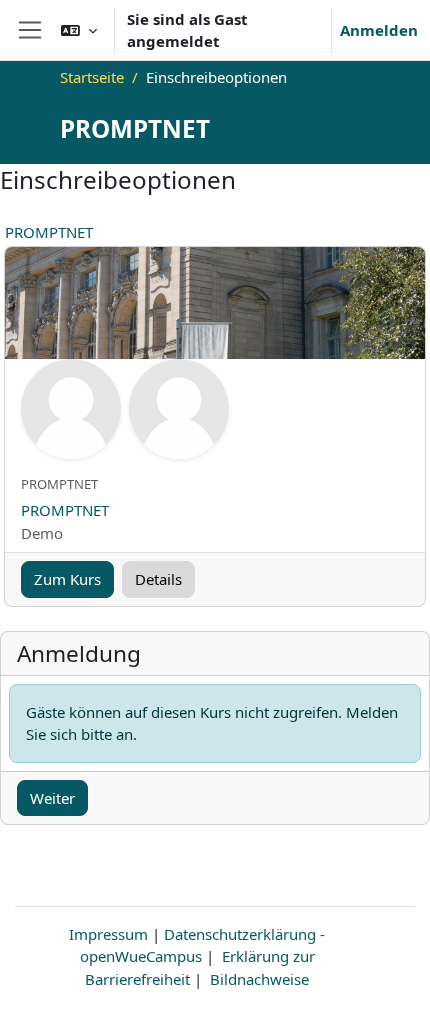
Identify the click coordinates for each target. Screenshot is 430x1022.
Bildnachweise (259, 979)
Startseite (92, 77)
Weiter (52, 798)
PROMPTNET (49, 232)
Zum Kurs (67, 579)
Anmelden (379, 30)
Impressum (108, 934)
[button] (79, 30)
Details (158, 579)
